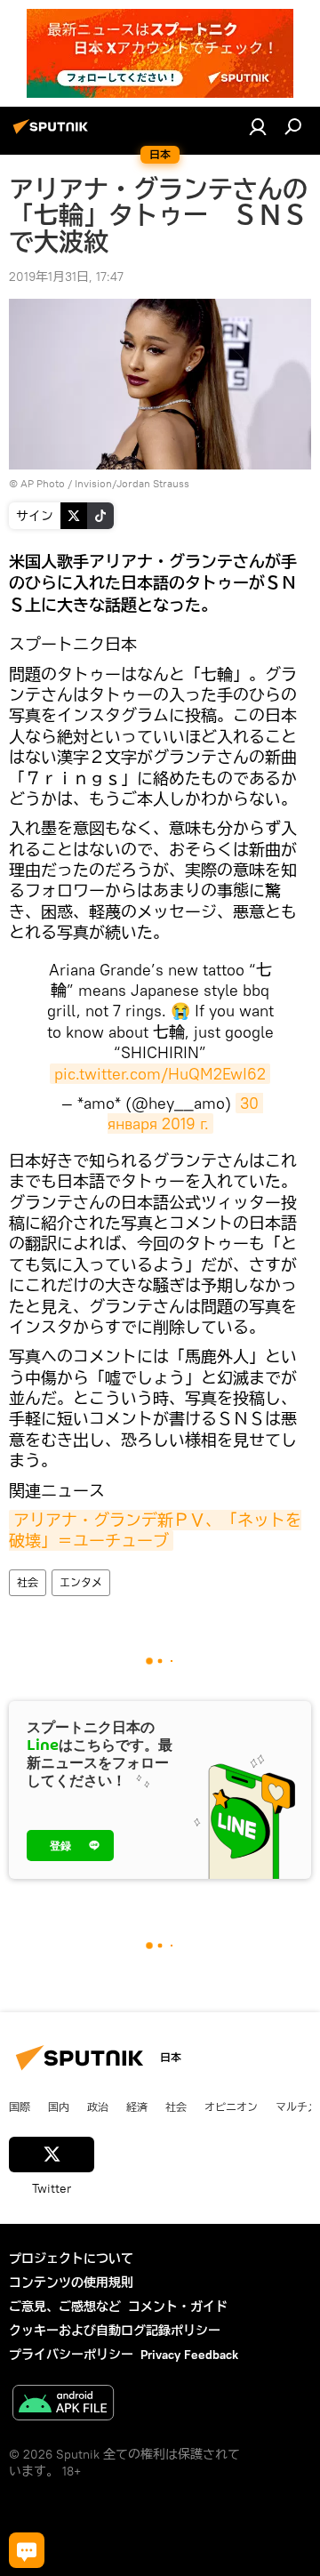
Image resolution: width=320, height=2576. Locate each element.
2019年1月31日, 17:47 (66, 277)
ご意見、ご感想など (65, 2307)
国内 (59, 2107)
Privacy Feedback (189, 2355)
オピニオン (231, 2107)
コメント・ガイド (178, 2307)
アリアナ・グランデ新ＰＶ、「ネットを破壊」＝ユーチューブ (155, 1530)
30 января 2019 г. (186, 1113)
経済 (137, 2107)
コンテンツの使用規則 (71, 2283)
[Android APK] (63, 2405)
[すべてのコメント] (27, 2550)
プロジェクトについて (71, 2259)
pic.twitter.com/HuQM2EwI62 (160, 1074)
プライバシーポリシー (71, 2355)
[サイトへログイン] (258, 126)
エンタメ (81, 1582)
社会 (28, 1582)
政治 (98, 2107)
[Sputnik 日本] (53, 133)
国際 (20, 2107)
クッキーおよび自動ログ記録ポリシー (115, 2331)
